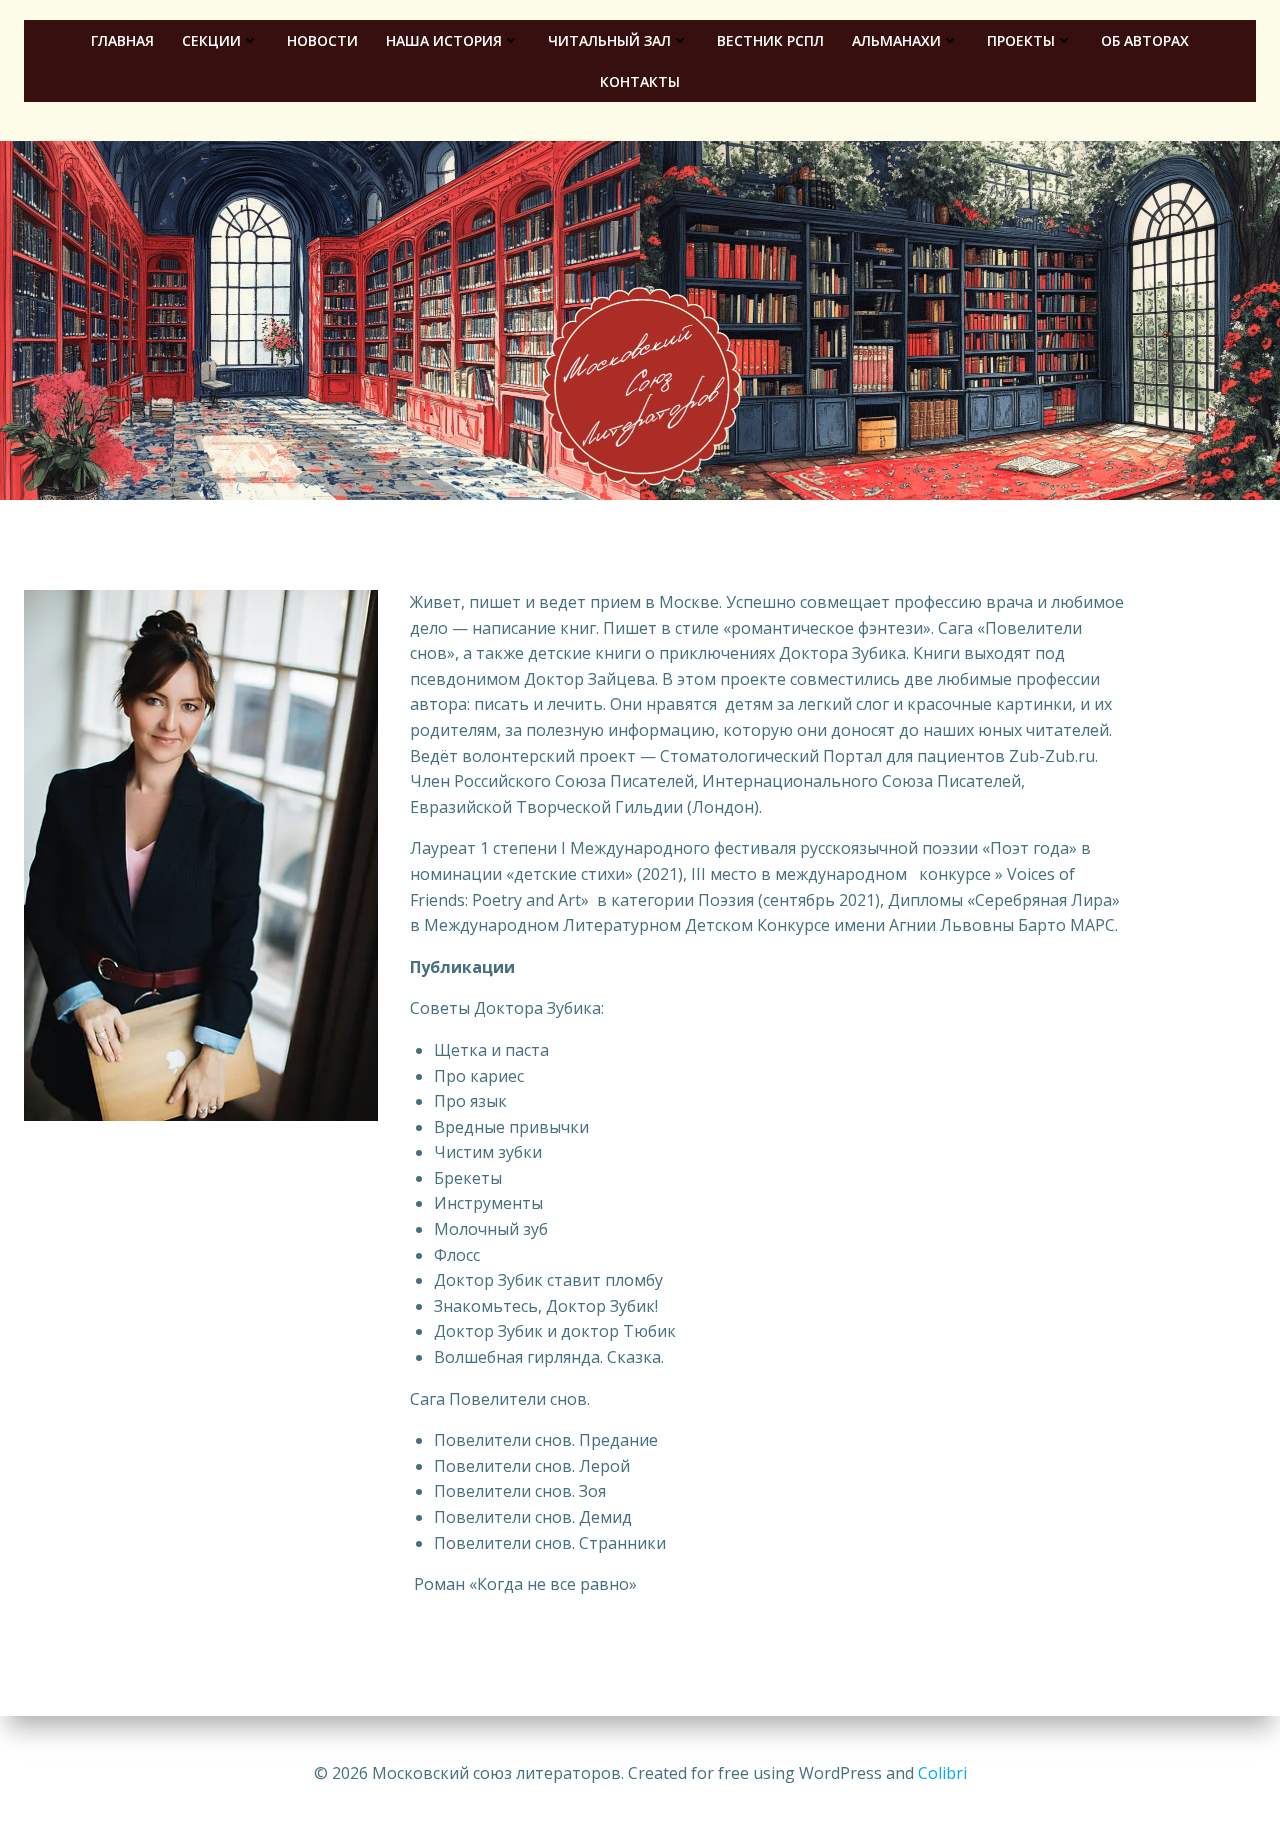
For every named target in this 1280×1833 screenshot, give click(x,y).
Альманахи (896, 40)
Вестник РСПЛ (770, 40)
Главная (122, 40)
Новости (322, 40)
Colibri (942, 1773)
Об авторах (1145, 40)
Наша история (444, 40)
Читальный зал (609, 40)
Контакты (640, 81)
